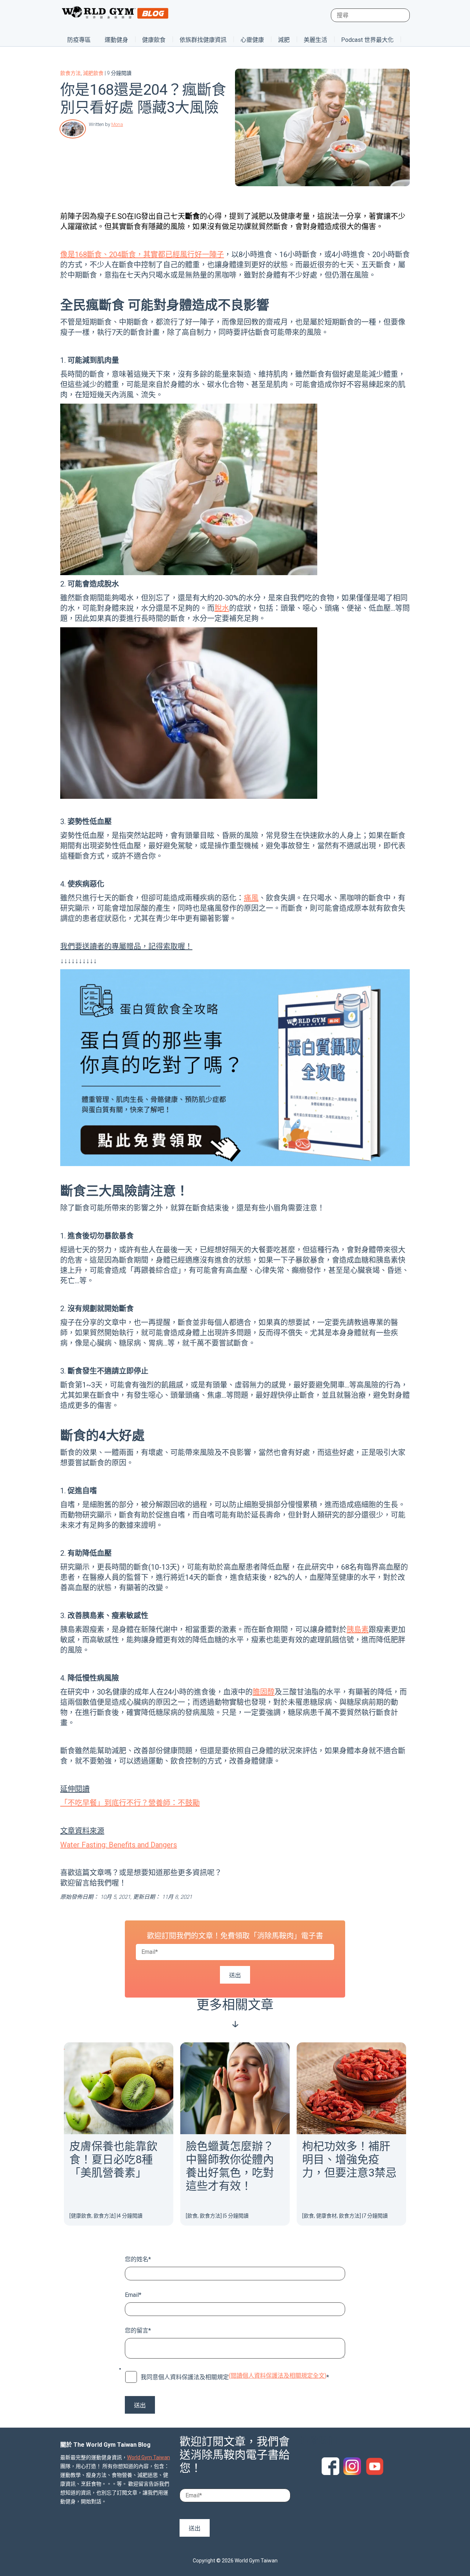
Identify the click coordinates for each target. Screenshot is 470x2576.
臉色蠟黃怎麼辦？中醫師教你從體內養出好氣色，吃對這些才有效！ (230, 2166)
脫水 (222, 608)
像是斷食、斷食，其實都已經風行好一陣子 (142, 255)
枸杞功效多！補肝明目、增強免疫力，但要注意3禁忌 (349, 2159)
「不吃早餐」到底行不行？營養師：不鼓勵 (130, 1803)
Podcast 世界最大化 (367, 40)
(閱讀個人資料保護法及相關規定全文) (278, 2376)
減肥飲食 (93, 73)
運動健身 (116, 40)
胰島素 (358, 1630)
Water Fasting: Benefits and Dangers (119, 1845)
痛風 (251, 898)
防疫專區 (79, 40)
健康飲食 (154, 40)
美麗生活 (315, 40)
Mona (117, 124)
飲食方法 (70, 73)
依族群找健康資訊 (203, 40)
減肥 (284, 40)
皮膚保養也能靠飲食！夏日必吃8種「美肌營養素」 (113, 2159)
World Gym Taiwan (149, 2457)
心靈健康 (252, 40)
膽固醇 (264, 1692)
